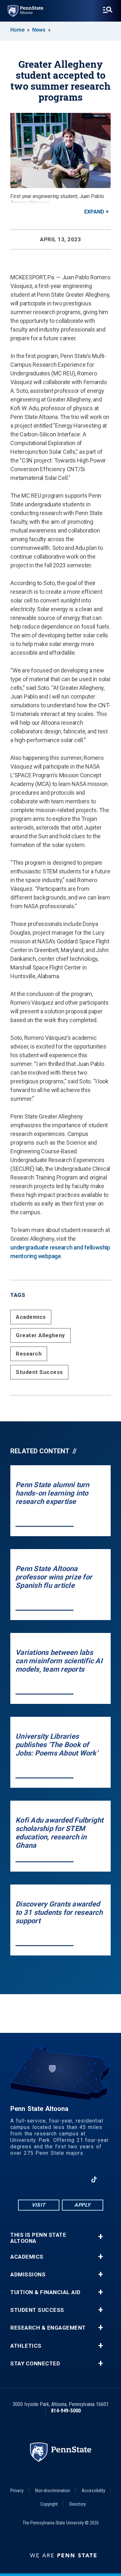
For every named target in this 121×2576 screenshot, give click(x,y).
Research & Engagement (48, 2328)
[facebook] (27, 2179)
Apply (82, 2205)
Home (17, 30)
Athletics (26, 2346)
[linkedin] (77, 2179)
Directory (78, 2504)
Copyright (49, 2504)
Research (29, 1354)
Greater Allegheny (40, 1335)
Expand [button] (94, 212)
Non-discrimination (53, 2491)
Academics (31, 1317)
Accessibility (93, 2491)
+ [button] (101, 2237)
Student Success (39, 1372)
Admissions (28, 2275)
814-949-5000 (66, 2411)
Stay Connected (35, 2364)
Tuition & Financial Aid (45, 2292)
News (39, 30)
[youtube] (60, 2179)
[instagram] (44, 2179)
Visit (39, 2205)
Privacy (17, 2491)
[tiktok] (94, 2179)
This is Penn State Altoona (38, 2238)
